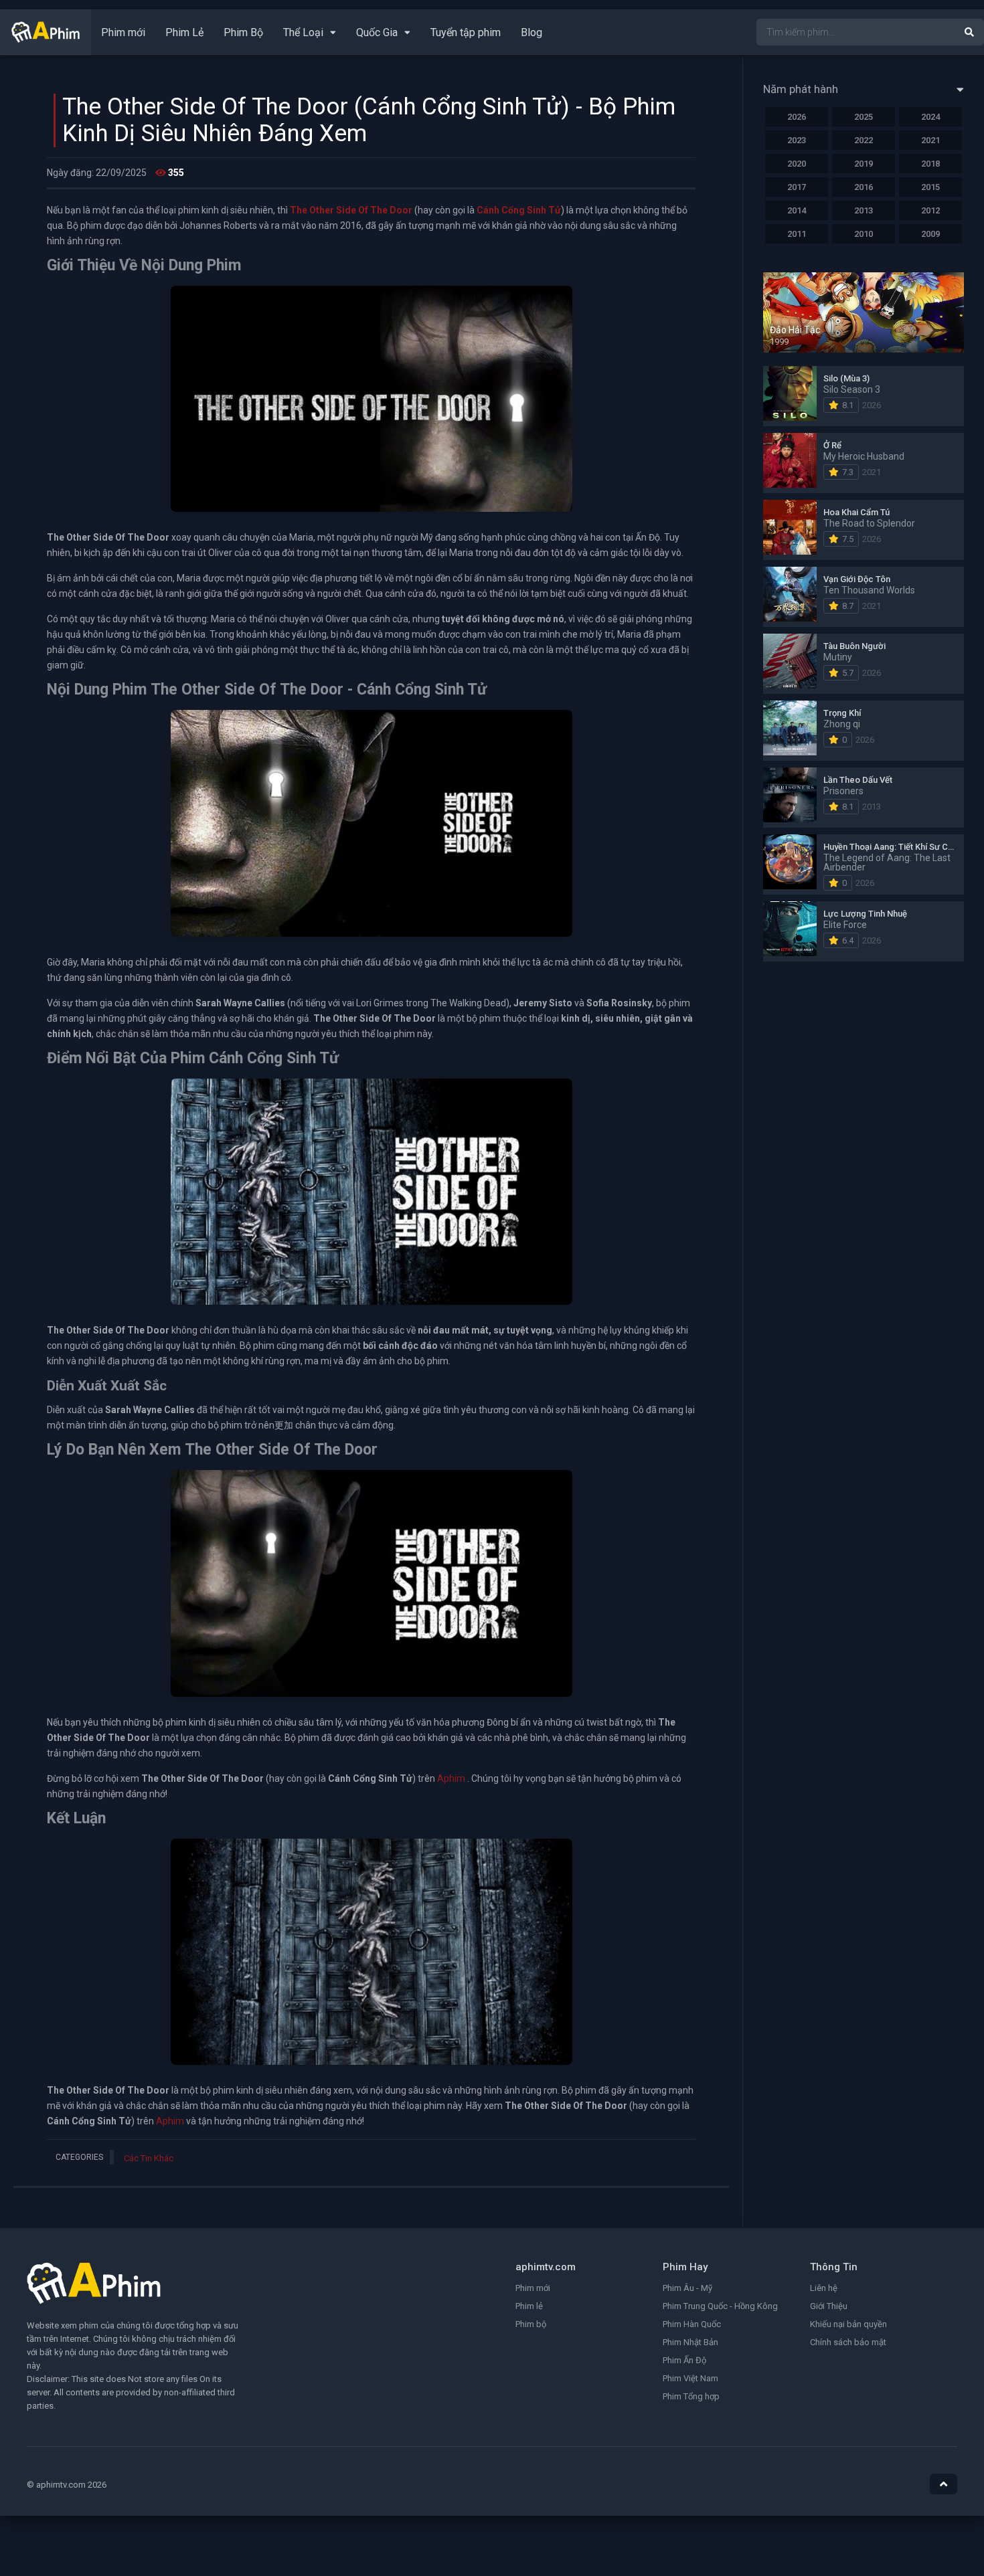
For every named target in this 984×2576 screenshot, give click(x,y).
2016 (864, 187)
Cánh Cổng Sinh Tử (519, 210)
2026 (797, 117)
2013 (864, 210)
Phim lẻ (529, 2306)
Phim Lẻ (184, 32)
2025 (864, 117)
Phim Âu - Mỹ (687, 2288)
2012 (930, 210)
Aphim (451, 1778)
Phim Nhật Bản (690, 2342)
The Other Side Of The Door (351, 210)
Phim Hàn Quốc (692, 2324)
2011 (797, 234)
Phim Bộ (243, 32)
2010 (864, 234)
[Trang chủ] (46, 39)
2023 (797, 140)
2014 (797, 210)
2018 (930, 164)
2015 (930, 187)
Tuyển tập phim (466, 32)
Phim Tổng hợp (691, 2396)
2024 (930, 117)
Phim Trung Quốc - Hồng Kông (720, 2306)
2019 (864, 164)
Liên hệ (824, 2288)
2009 (930, 234)
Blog (531, 32)
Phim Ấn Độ (684, 2360)
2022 (864, 140)
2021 (930, 140)
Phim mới (123, 32)
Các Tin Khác (149, 2158)
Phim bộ (531, 2324)
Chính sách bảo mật (848, 2342)
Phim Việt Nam (690, 2378)
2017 (797, 187)
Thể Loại (303, 32)
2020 (797, 164)
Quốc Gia (377, 32)
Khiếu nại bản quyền (848, 2324)
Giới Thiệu (829, 2306)
